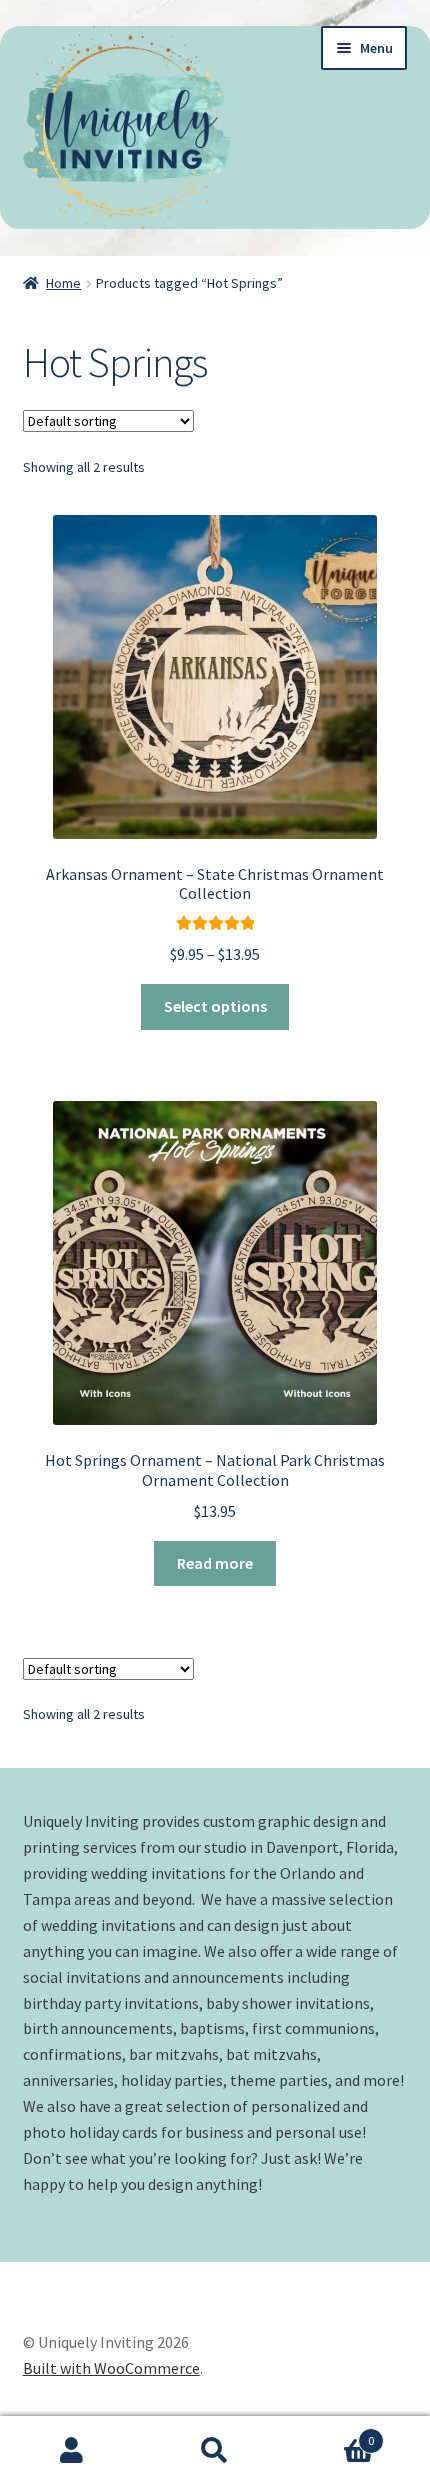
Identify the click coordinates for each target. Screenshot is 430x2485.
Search (214, 2451)
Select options (215, 1006)
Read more (215, 1563)
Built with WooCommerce (111, 2368)
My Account (71, 2451)
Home (63, 283)
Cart (331, 2433)
